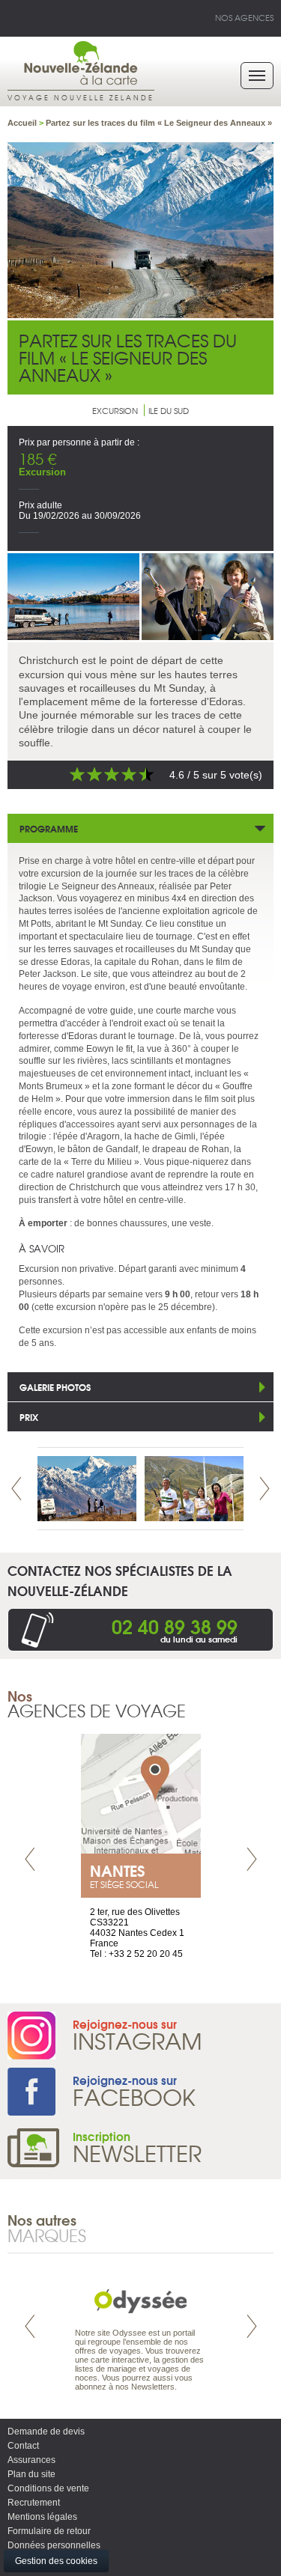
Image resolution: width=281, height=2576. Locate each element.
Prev (16, 1489)
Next (265, 1489)
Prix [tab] (29, 1417)
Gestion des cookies (56, 2561)
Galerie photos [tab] (55, 1387)
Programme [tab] (49, 828)
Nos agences (244, 17)
